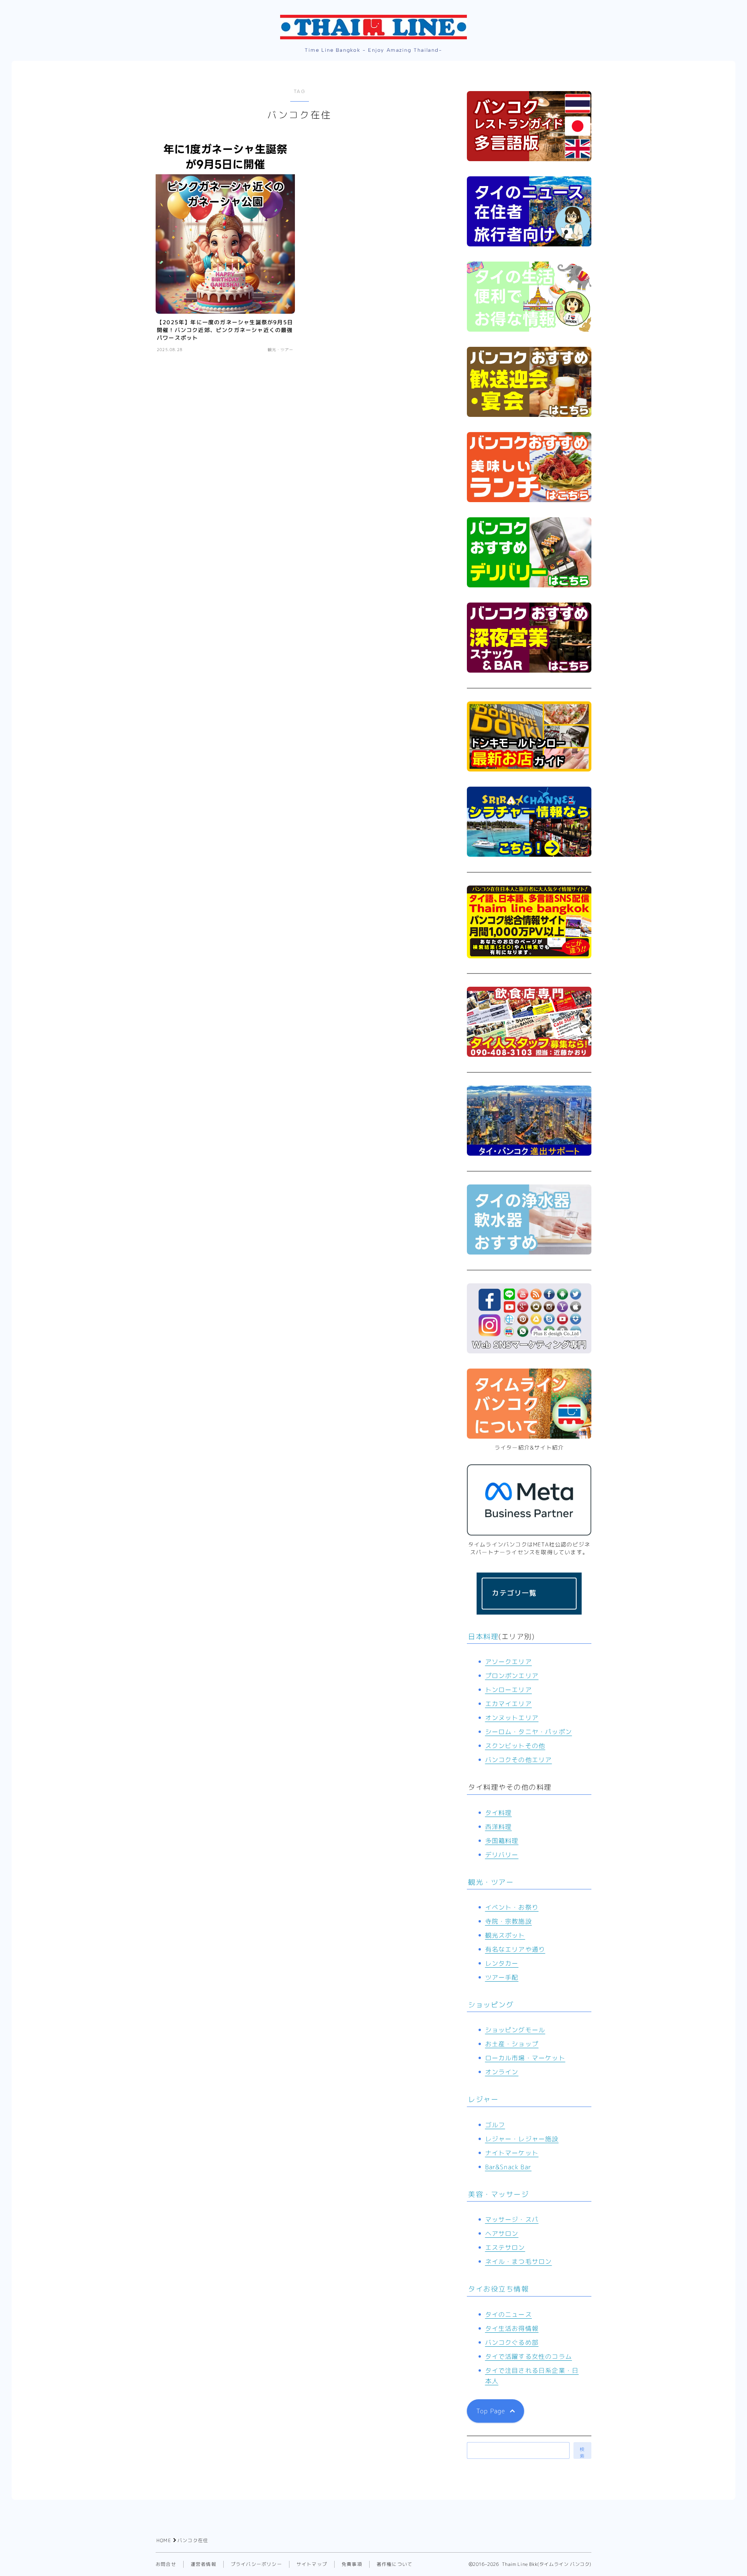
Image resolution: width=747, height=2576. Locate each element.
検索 (582, 2452)
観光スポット (505, 1935)
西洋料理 (499, 1827)
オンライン (502, 2072)
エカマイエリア (509, 1704)
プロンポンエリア (512, 1676)
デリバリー (502, 1855)
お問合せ (166, 2564)
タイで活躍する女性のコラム (529, 2356)
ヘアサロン (502, 2233)
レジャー (483, 2099)
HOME (164, 2540)
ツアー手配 (502, 1977)
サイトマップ (312, 2564)
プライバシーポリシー (256, 2564)
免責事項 (352, 2564)
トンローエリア (509, 1690)
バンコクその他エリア (519, 1760)
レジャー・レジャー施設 (522, 2139)
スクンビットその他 (515, 1746)
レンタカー (502, 1963)
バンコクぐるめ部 (512, 2342)
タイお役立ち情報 (498, 2289)
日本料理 (483, 1637)
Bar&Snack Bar (509, 2167)
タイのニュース (509, 2314)
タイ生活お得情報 (512, 2328)
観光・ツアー (491, 1882)
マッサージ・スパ (512, 2219)
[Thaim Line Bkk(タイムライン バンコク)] (373, 27)
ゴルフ (495, 2125)
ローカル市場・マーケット (525, 2058)
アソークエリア (509, 1662)
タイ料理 (499, 1813)
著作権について (395, 2564)
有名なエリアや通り (515, 1949)
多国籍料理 (502, 1841)
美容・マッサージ (498, 2194)
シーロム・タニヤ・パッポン (529, 1732)
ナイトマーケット (512, 2153)
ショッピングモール (515, 2030)
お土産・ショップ (512, 2044)
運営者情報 (203, 2564)
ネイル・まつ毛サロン (519, 2261)
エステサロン (505, 2247)
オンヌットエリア (512, 1718)
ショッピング (491, 2005)
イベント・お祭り (512, 1907)
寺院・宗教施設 (509, 1921)
